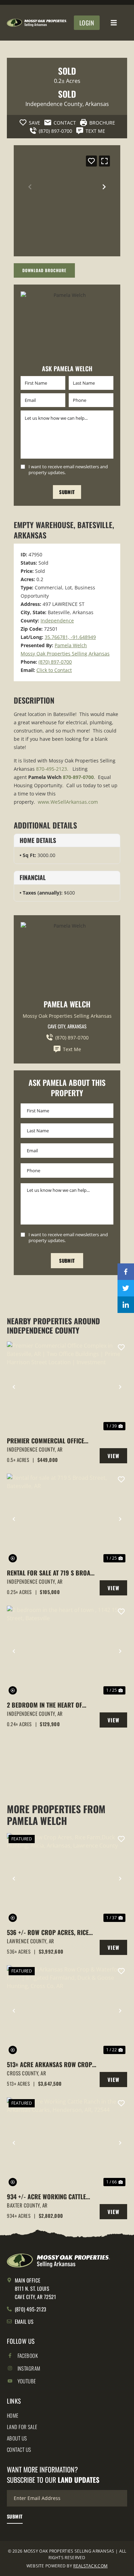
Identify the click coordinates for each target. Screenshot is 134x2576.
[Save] (91, 161)
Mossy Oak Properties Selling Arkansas (65, 654)
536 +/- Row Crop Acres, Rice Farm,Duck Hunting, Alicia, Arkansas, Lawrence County (48, 1932)
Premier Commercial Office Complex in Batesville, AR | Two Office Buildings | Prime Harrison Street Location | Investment (51, 1441)
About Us (17, 2438)
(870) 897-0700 (55, 662)
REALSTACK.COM (90, 2566)
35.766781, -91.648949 (70, 637)
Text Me (72, 1049)
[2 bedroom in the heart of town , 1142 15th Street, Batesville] (67, 1651)
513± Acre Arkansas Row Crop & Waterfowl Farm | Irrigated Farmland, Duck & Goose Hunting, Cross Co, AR (49, 2065)
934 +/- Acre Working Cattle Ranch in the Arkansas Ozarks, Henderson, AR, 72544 (51, 2197)
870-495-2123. (52, 769)
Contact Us (19, 2449)
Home (13, 2415)
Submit (67, 492)
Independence (57, 621)
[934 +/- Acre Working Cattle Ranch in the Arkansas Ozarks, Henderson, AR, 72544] (67, 2143)
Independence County (54, 104)
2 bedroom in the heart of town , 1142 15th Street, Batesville (44, 1705)
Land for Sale (22, 2427)
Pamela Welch (71, 645)
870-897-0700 (78, 777)
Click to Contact (54, 670)
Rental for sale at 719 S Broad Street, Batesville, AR (51, 1573)
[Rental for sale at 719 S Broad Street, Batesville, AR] (67, 1519)
